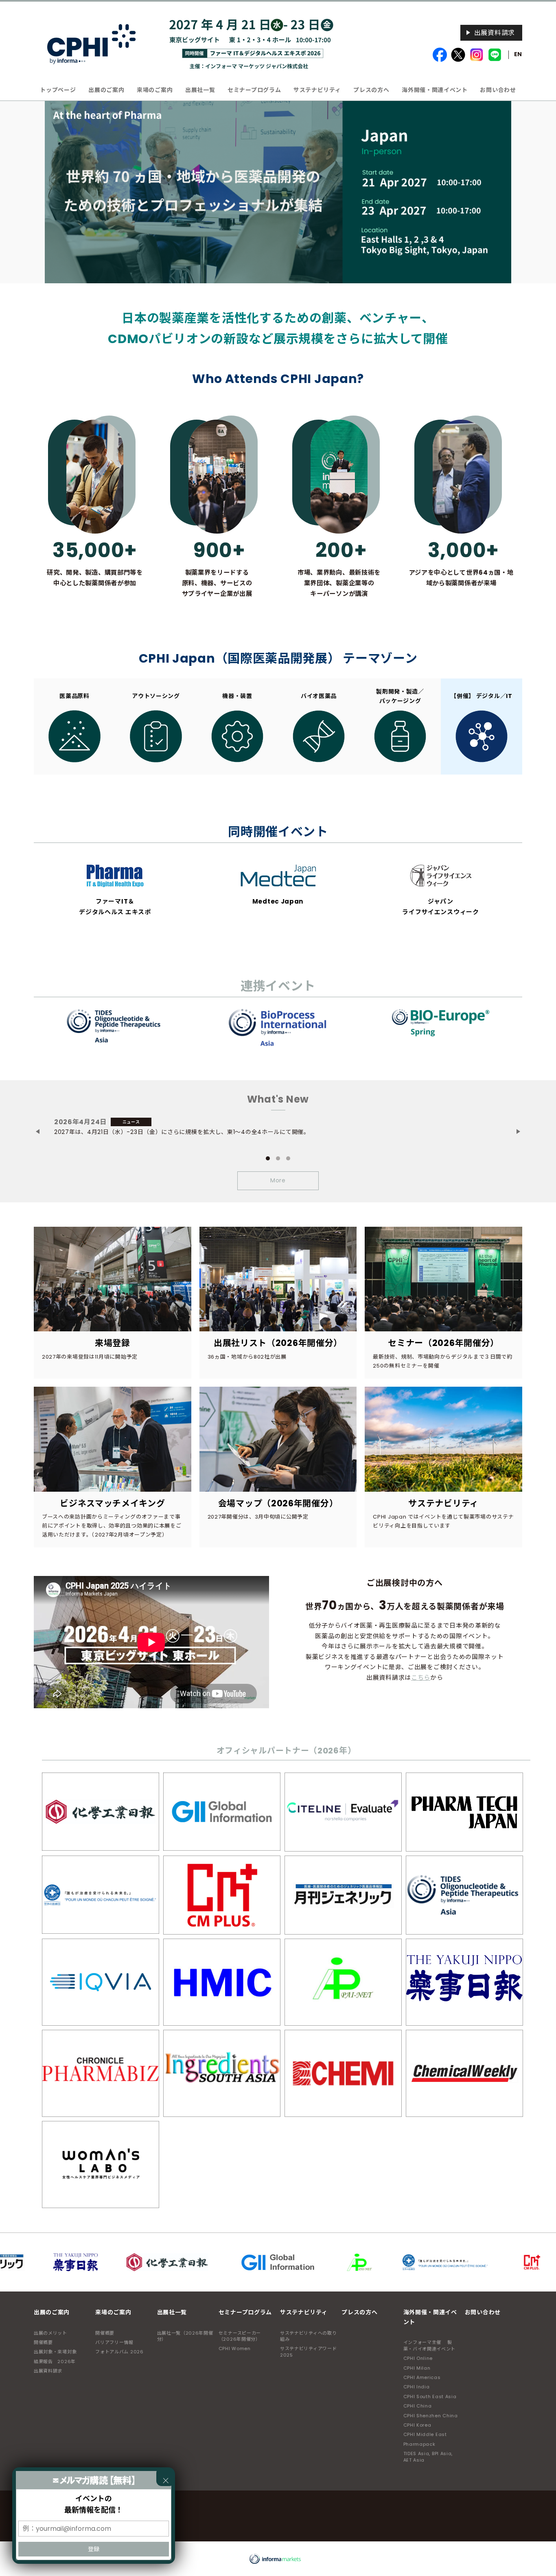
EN (518, 54)
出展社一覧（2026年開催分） (185, 2336)
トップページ (58, 90)
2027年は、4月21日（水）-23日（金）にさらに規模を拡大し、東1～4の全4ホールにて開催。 (182, 1132)
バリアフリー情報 (114, 2342)
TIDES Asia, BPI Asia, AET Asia (428, 2457)
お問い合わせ (498, 90)
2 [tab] (278, 1158)
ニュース (131, 1122)
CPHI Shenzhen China (431, 2416)
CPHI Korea (417, 2425)
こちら (421, 1678)
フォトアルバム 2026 (119, 2352)
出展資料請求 (495, 33)
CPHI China (418, 2406)
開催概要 (43, 2342)
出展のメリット (50, 2333)
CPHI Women (235, 2348)
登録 (94, 2549)
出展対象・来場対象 (55, 2352)
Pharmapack (419, 2444)
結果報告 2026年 (55, 2362)
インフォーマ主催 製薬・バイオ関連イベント (430, 2345)
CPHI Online (418, 2358)
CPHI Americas (422, 2377)
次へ (522, 1133)
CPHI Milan (417, 2368)
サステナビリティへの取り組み (308, 2336)
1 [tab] (268, 1158)
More (278, 1180)
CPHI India (417, 2387)
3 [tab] (288, 1158)
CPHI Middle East (425, 2434)
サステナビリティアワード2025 (308, 2352)
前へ (38, 1133)
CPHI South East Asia (430, 2397)
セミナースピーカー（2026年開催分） (240, 2336)
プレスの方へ (371, 90)
